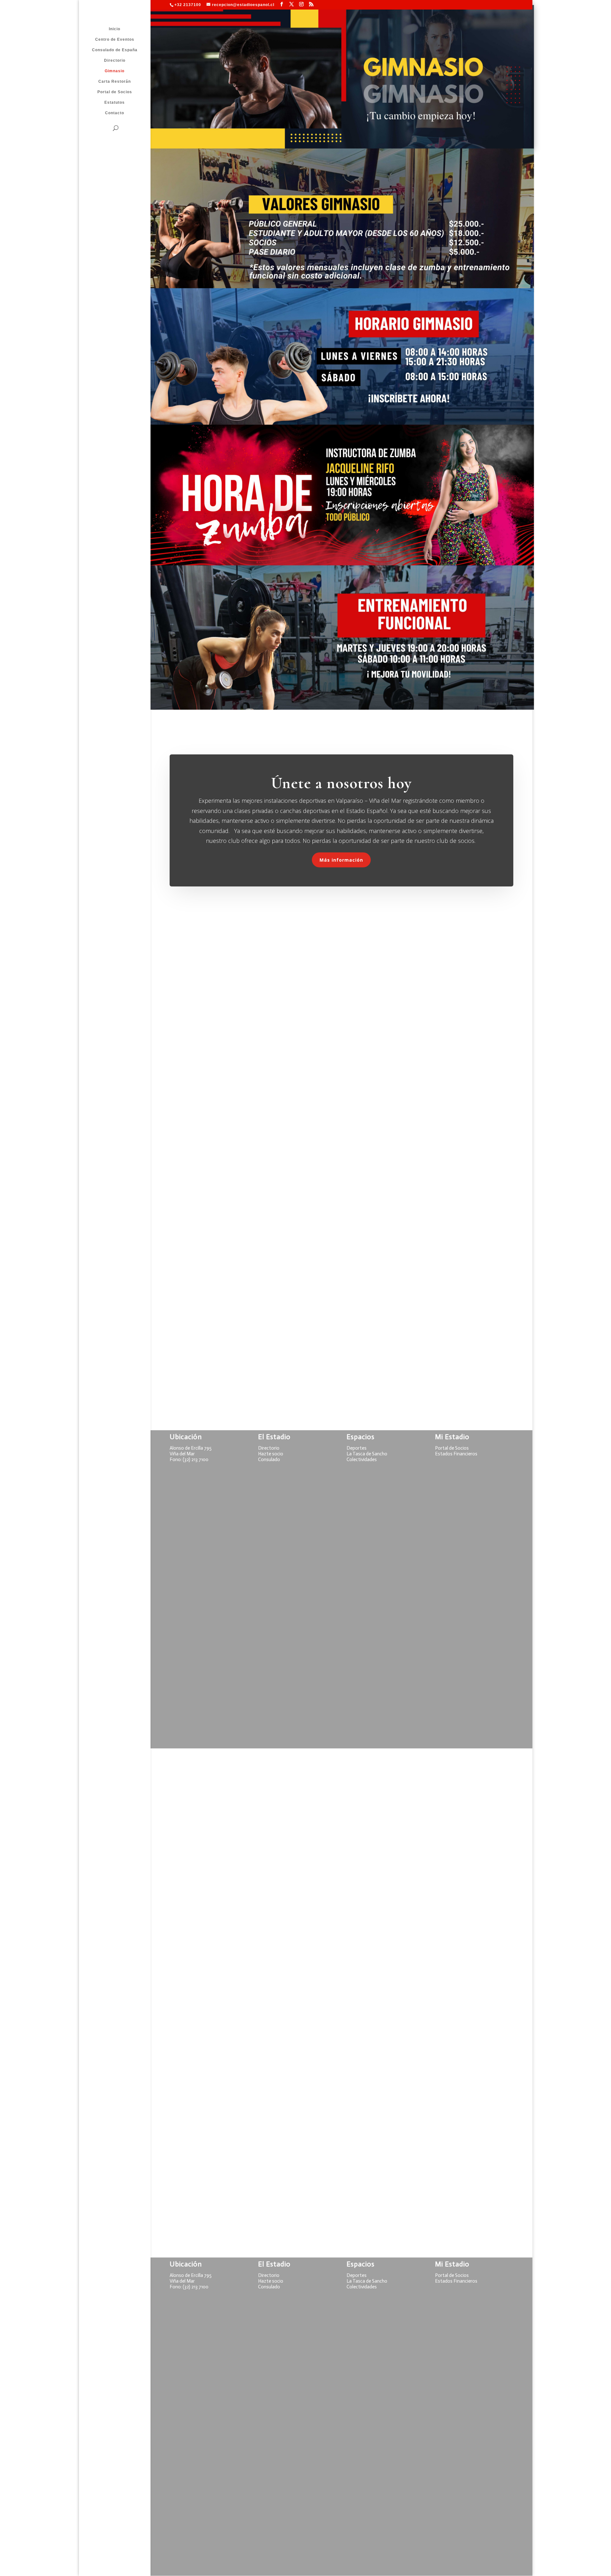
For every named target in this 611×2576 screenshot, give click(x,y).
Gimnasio (115, 71)
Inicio (115, 29)
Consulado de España (115, 50)
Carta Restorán (115, 81)
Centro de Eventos (115, 39)
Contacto (115, 113)
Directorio (115, 60)
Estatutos (115, 102)
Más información (341, 860)
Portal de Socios (115, 92)
